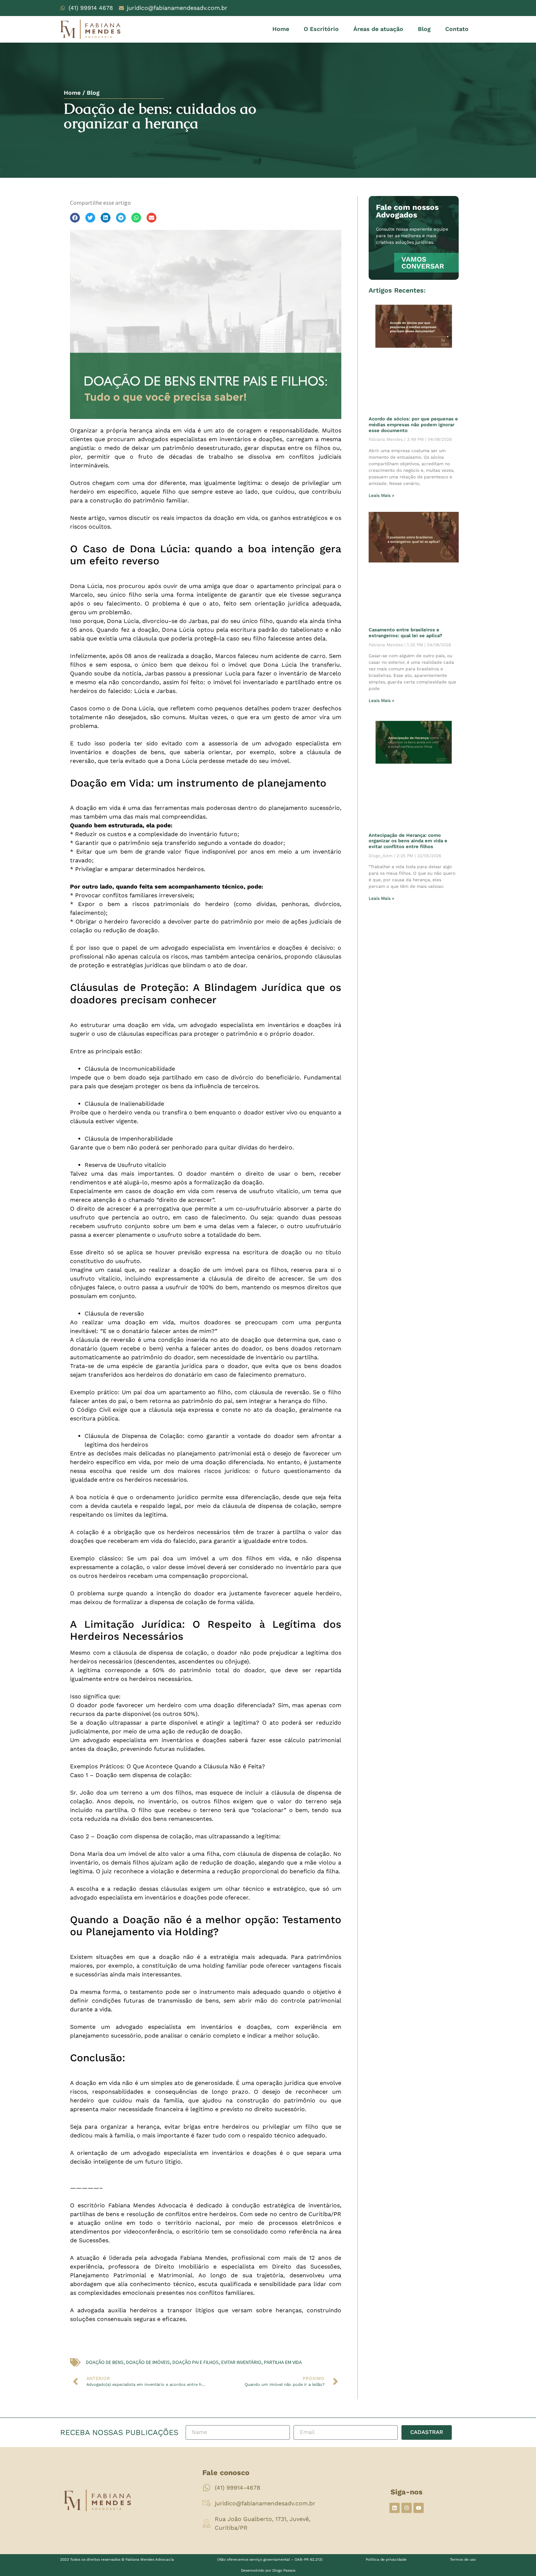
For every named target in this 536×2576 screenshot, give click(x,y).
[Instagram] (407, 2508)
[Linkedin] (395, 2508)
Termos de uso (463, 2559)
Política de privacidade (386, 2559)
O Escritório (321, 29)
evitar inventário (241, 2362)
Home (281, 29)
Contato (457, 29)
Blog (424, 29)
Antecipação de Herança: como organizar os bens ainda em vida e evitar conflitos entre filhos (408, 841)
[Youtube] (419, 2508)
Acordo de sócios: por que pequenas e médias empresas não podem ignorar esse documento (413, 424)
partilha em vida (283, 2362)
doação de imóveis (148, 2362)
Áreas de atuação (378, 29)
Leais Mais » (381, 495)
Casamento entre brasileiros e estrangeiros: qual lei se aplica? (405, 633)
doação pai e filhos (196, 2362)
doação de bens (105, 2362)
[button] (75, 218)
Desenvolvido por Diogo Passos (268, 2570)
